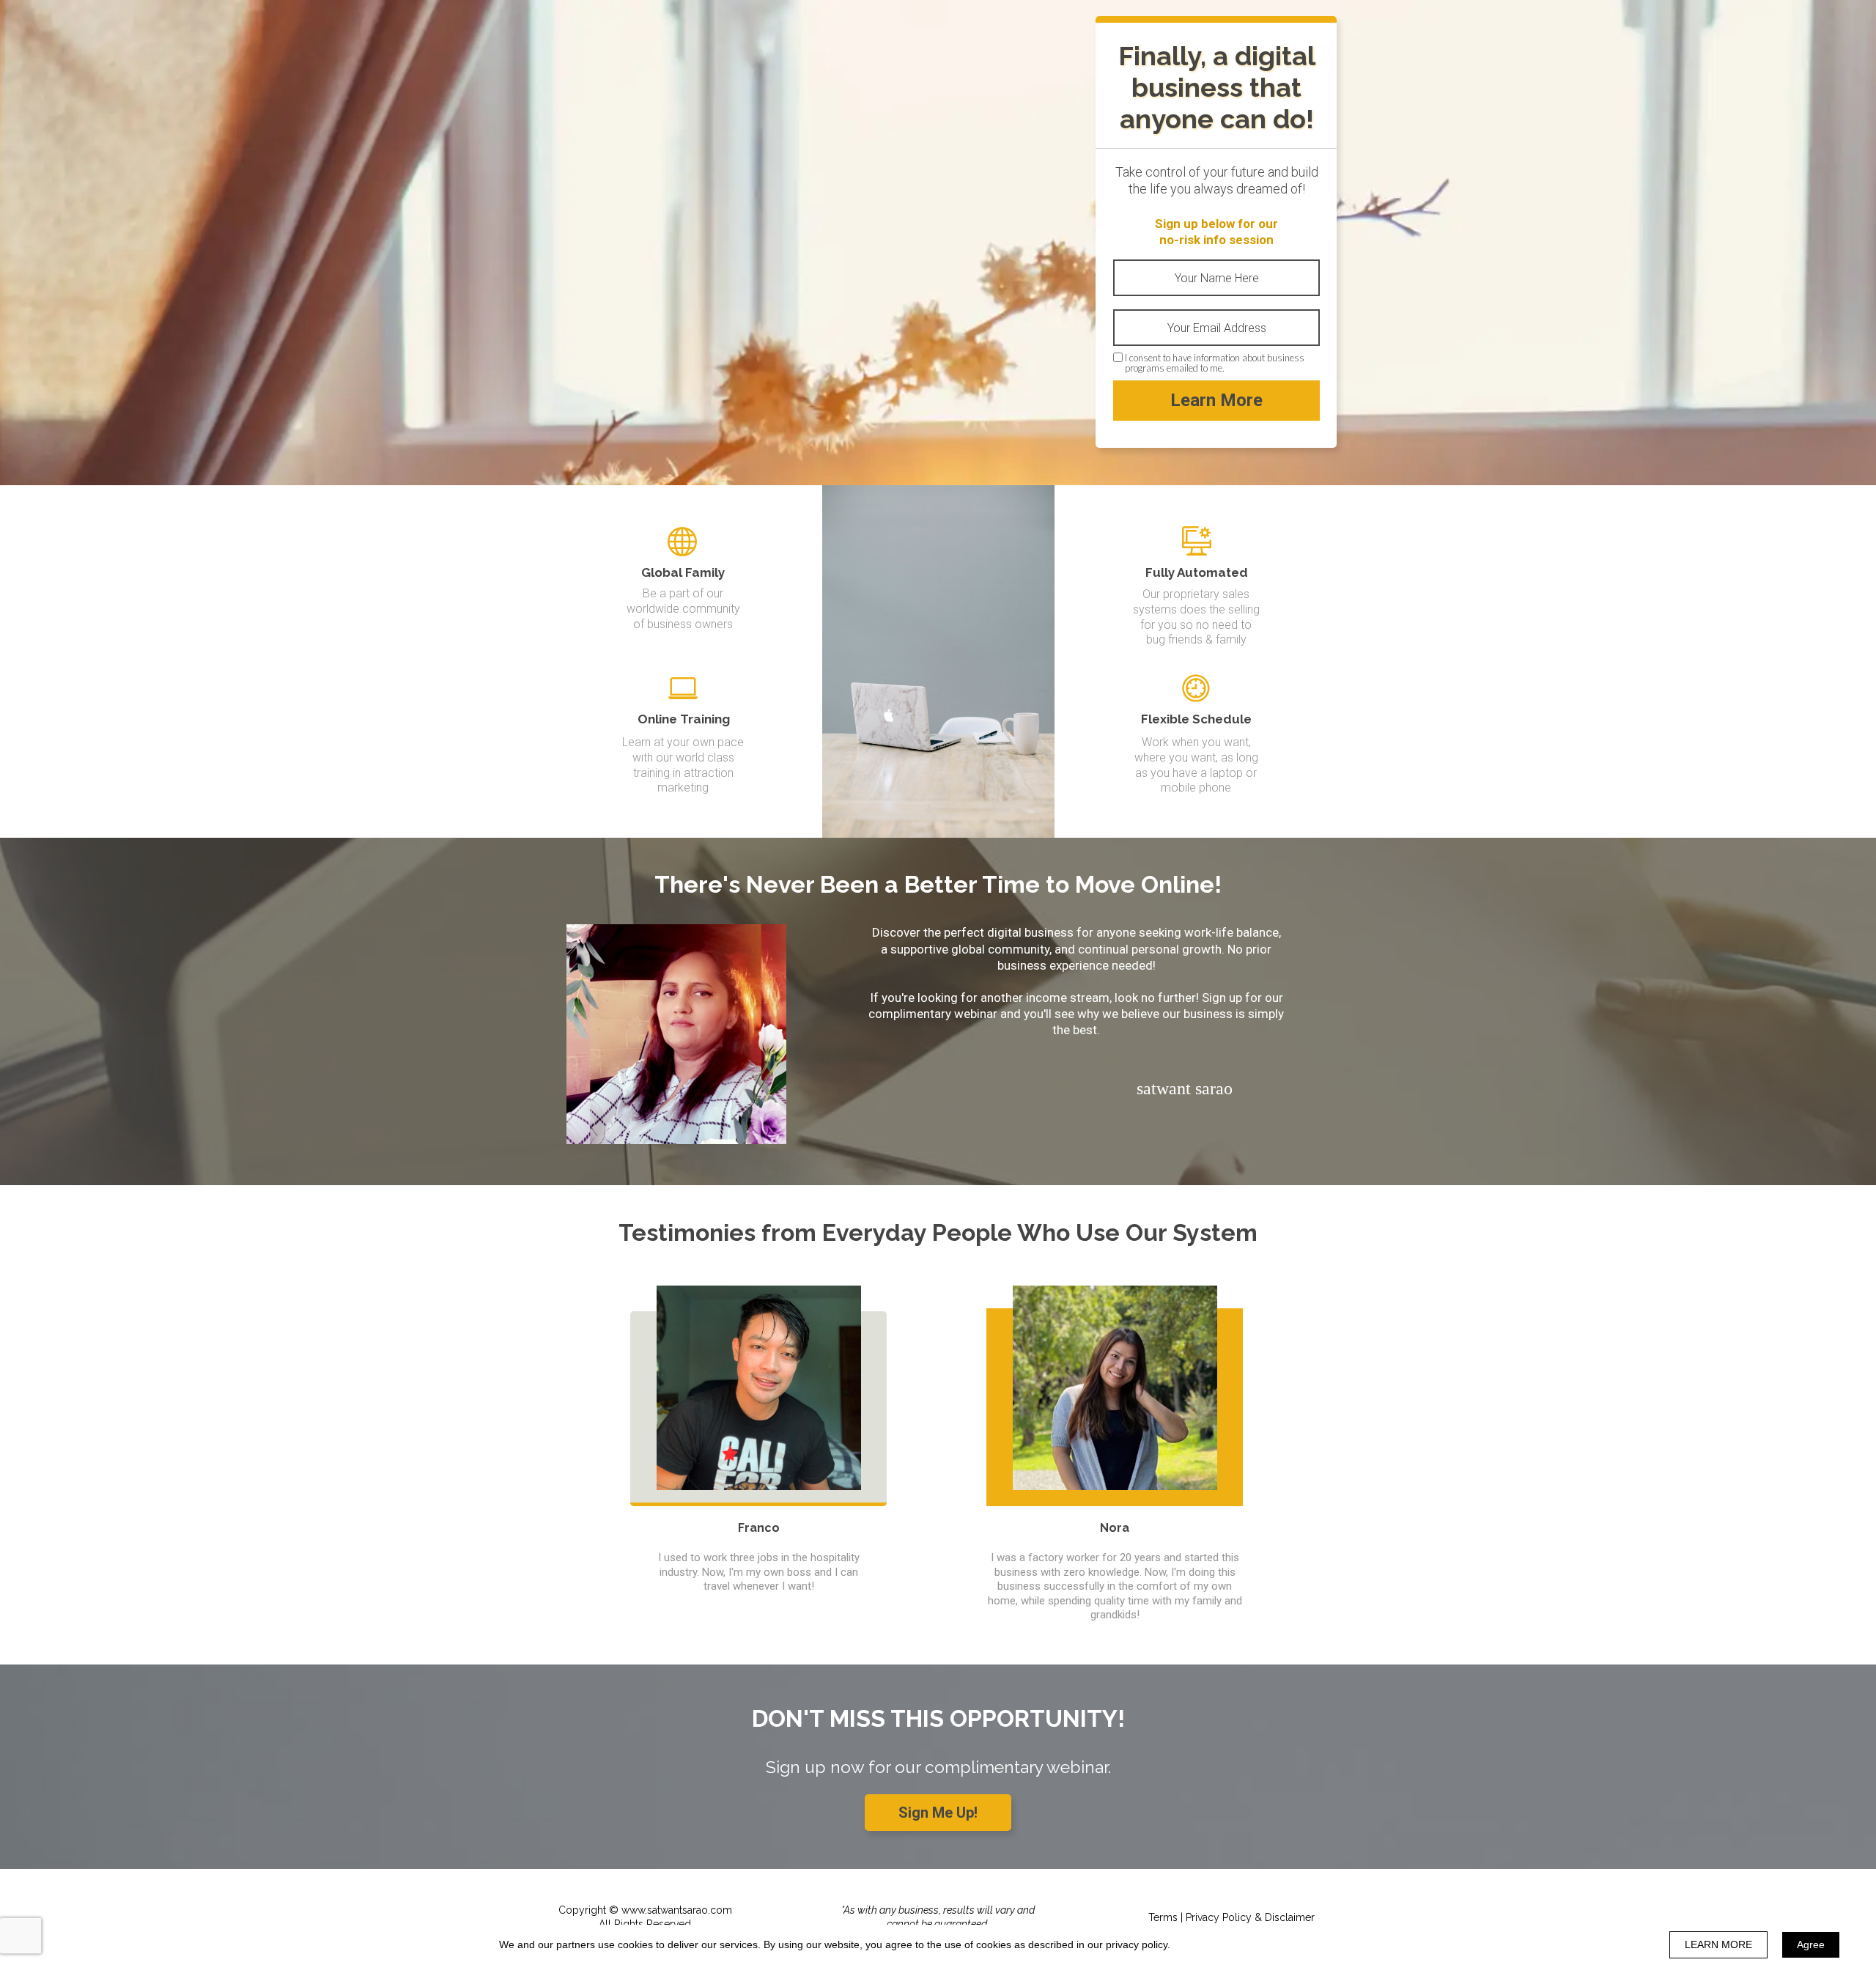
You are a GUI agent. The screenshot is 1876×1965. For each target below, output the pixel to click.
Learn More (1216, 400)
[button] (938, 1813)
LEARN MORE (1718, 1944)
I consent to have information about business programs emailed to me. (1215, 363)
